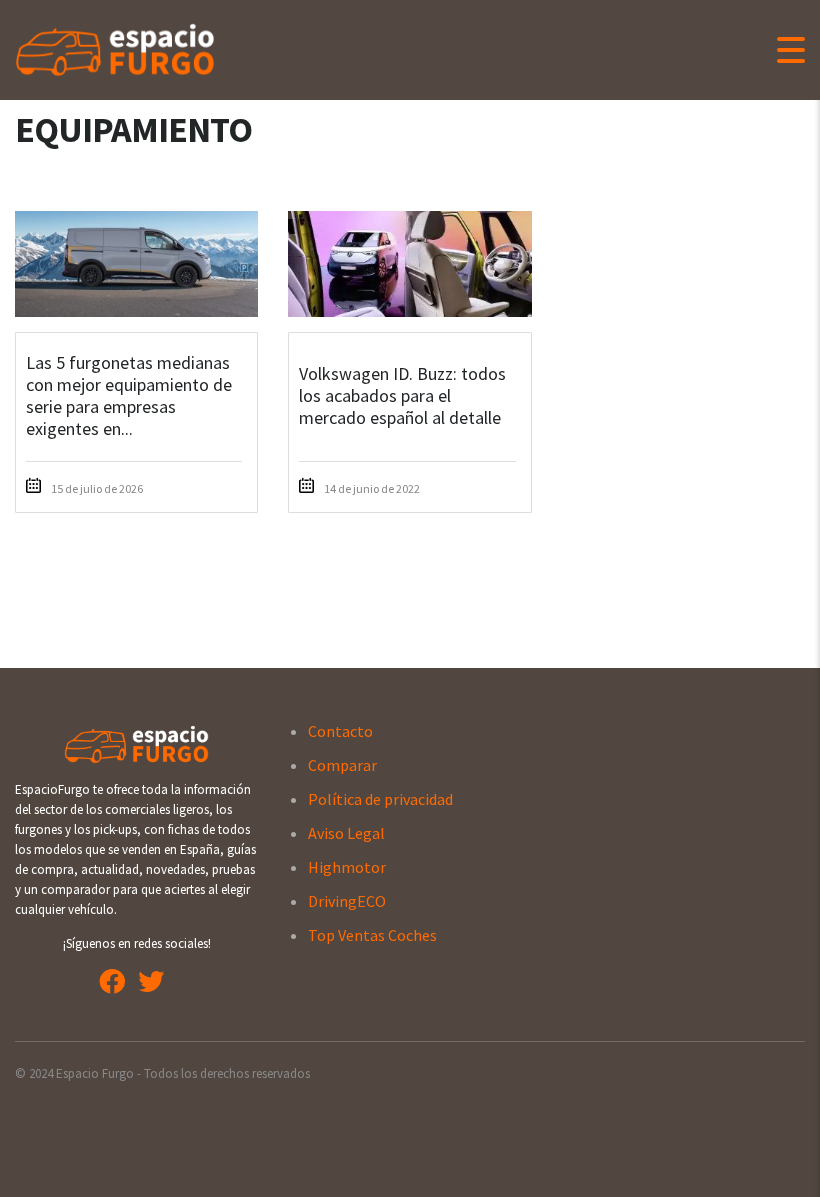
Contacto (340, 731)
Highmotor (347, 867)
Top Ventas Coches (372, 935)
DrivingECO (347, 901)
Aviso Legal (346, 833)
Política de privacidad (380, 799)
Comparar (342, 765)
